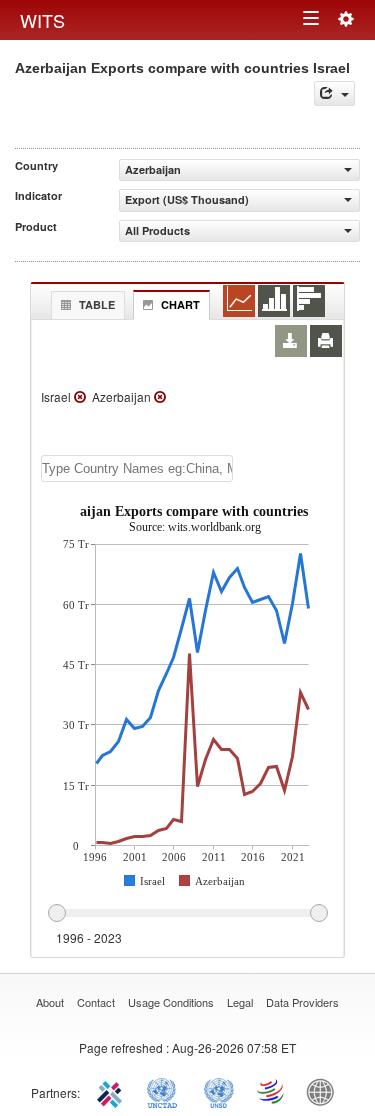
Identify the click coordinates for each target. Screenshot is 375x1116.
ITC (113, 1091)
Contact (96, 1002)
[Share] (334, 93)
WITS (42, 20)
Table (97, 304)
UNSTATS (219, 1091)
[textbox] (137, 468)
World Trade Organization (272, 1091)
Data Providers (302, 1002)
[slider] (187, 914)
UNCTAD (166, 1091)
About (50, 1002)
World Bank (325, 1091)
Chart (180, 304)
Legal (240, 1002)
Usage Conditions (171, 1002)
